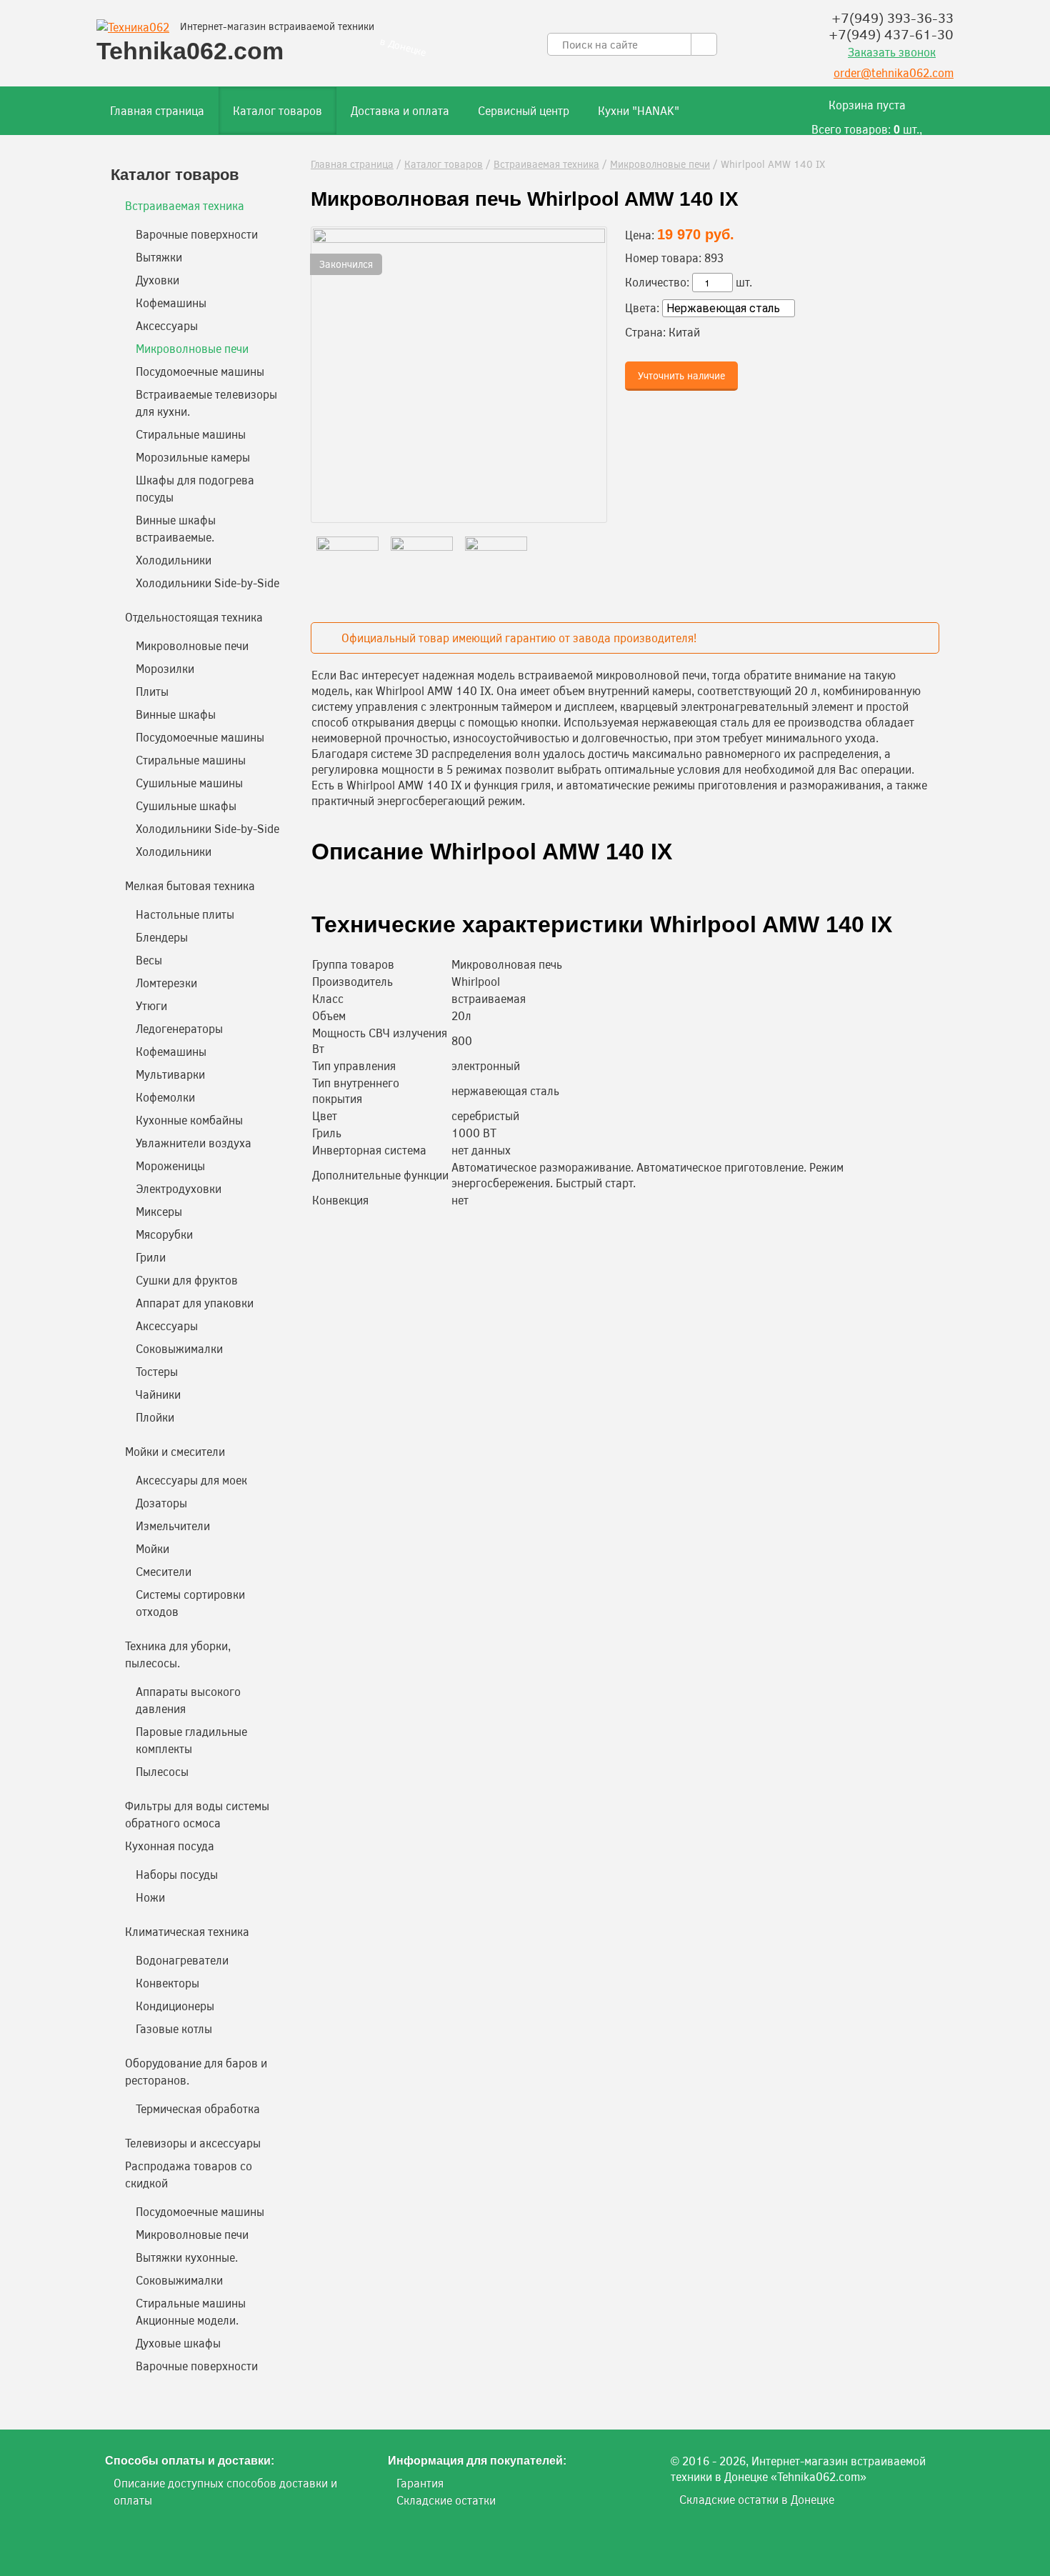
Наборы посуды (177, 1874)
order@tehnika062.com (894, 73)
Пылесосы (162, 1771)
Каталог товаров (277, 110)
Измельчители (173, 1526)
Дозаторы (161, 1503)
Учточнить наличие (681, 375)
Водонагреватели (182, 1960)
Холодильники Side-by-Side (207, 583)
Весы (149, 960)
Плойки (155, 1417)
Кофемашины (171, 303)
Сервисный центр (524, 110)
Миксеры (159, 1211)
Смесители (164, 1571)
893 (714, 258)
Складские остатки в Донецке (757, 2499)
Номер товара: (663, 258)
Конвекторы (167, 1983)
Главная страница (157, 110)
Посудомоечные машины (200, 371)
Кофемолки (165, 1097)
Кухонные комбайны (189, 1120)
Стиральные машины (191, 434)
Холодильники (174, 560)
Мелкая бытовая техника (190, 885)
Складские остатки (446, 2500)
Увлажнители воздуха (194, 1143)
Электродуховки (179, 1188)
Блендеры (162, 937)
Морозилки (165, 668)
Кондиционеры (175, 2006)
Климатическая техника (187, 1931)
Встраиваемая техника (546, 164)
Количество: (657, 282)
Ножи (150, 1897)
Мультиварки (170, 1074)
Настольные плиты (185, 914)
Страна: (645, 332)
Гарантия (420, 2483)
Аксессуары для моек (191, 1480)
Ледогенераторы (179, 1028)
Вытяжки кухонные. (187, 2257)
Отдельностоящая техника (194, 617)
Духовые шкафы (178, 2343)
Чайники (158, 1394)
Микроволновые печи (660, 164)
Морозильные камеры (193, 457)
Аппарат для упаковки (195, 1303)
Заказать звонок (892, 52)
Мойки (152, 1548)
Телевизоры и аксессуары (193, 2143)
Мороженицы (170, 1165)
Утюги (151, 1005)
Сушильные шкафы (186, 805)
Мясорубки (164, 1234)
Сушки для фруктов (187, 1280)
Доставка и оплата (400, 110)
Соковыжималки (179, 1348)
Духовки (157, 280)
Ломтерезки (166, 983)
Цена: (640, 235)
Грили (151, 1257)
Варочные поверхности (197, 234)
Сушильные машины (189, 783)
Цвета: (642, 308)
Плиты (152, 691)
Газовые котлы (174, 2028)
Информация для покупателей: (477, 2461)
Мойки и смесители (175, 1451)
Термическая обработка (198, 2108)
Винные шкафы (176, 714)
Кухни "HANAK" (639, 110)
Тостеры (157, 1371)
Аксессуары (167, 325)
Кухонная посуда (170, 1846)
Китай (684, 332)
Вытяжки (159, 257)
